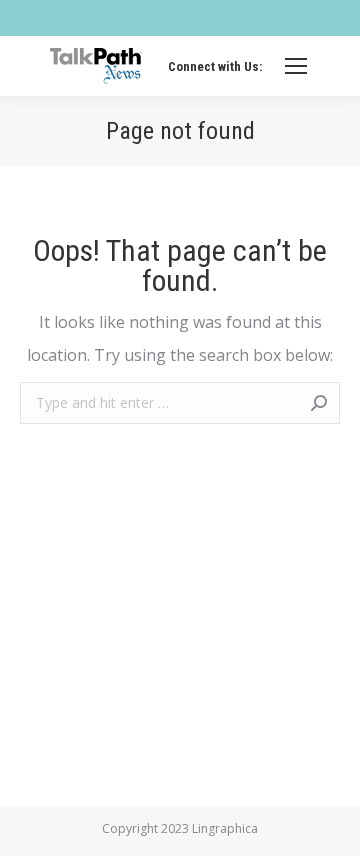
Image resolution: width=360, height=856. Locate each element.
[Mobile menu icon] (296, 66)
